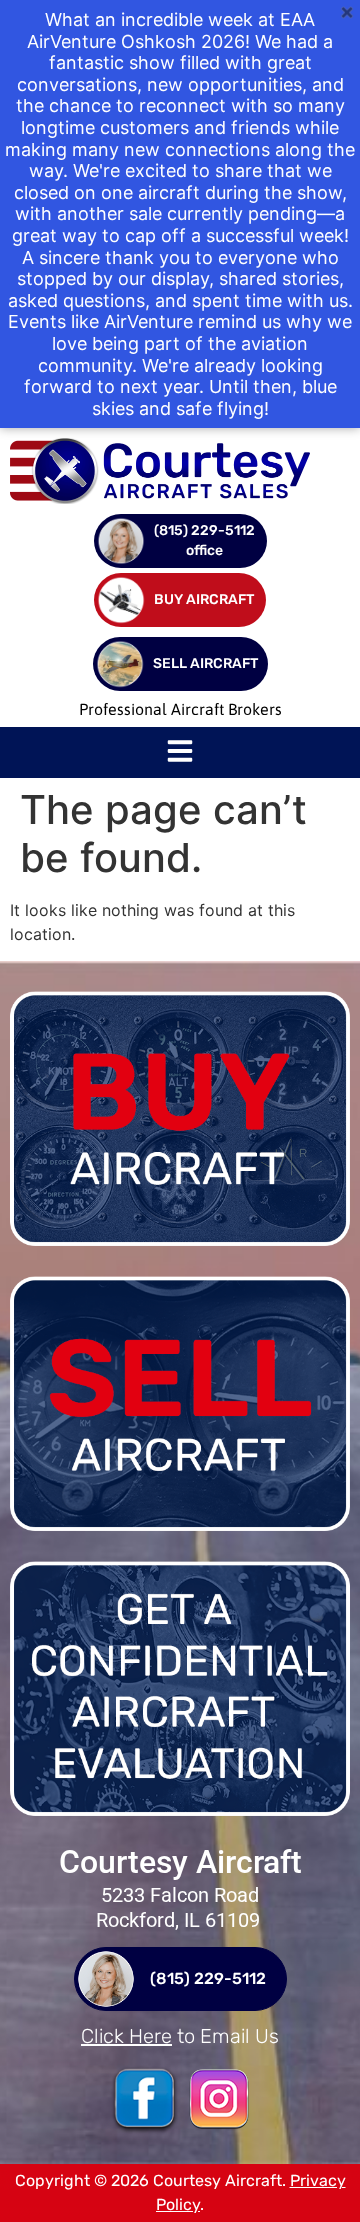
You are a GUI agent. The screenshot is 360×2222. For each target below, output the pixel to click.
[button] (180, 753)
